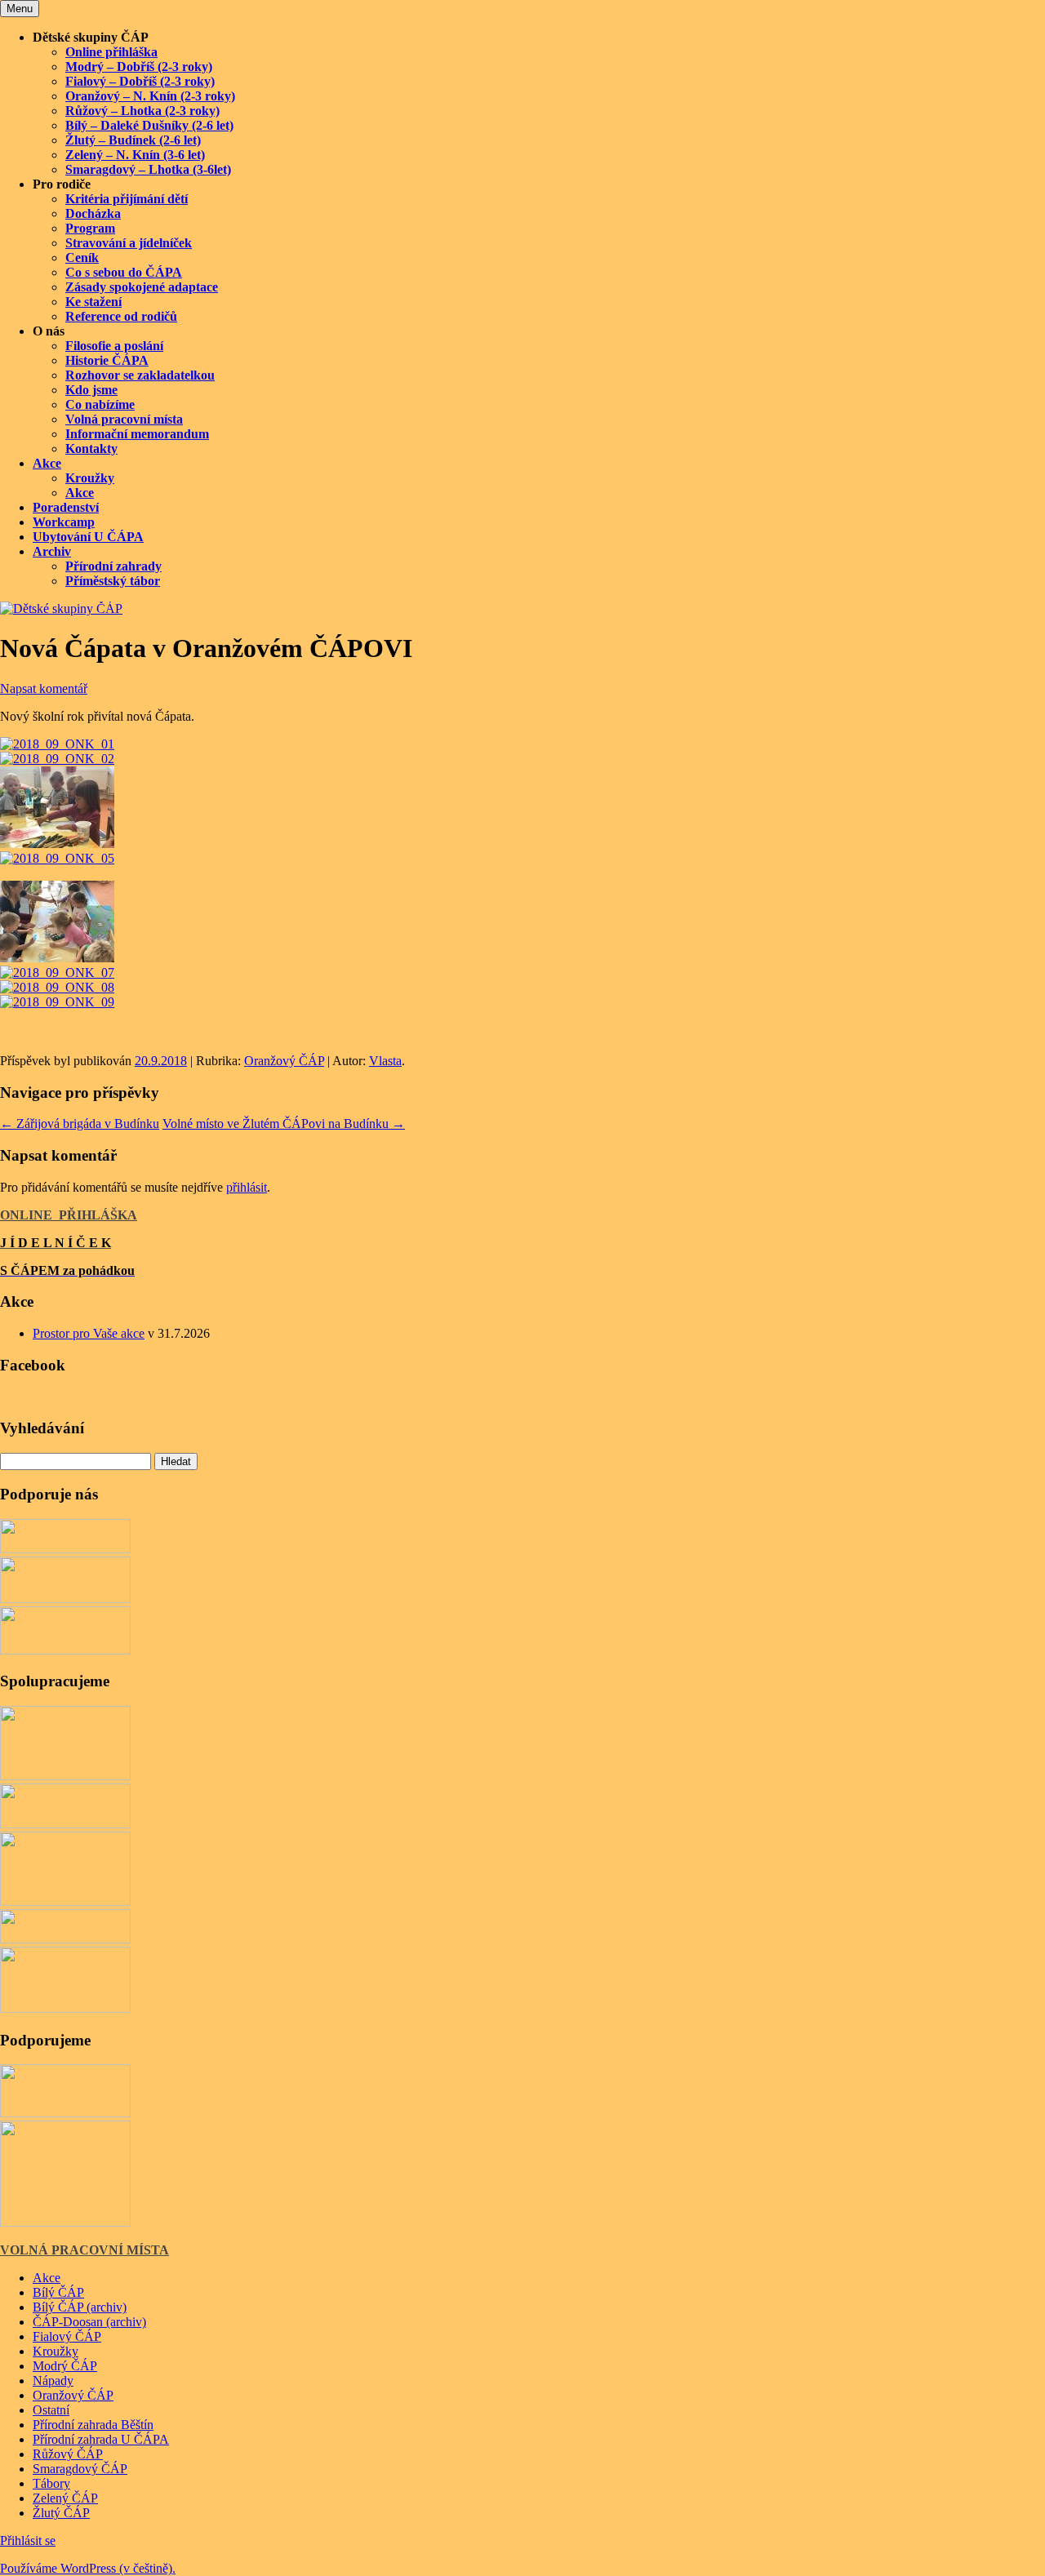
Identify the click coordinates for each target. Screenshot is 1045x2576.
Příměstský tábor (113, 581)
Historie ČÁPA (107, 360)
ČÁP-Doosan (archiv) (89, 2322)
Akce (47, 463)
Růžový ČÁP (68, 2454)
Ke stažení (93, 302)
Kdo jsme (91, 390)
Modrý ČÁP (65, 2366)
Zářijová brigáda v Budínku (80, 1124)
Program (90, 228)
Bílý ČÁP (58, 2292)
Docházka (93, 213)
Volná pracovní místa (124, 419)
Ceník (82, 258)
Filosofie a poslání (114, 346)
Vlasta (385, 1061)
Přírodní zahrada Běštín (93, 2425)
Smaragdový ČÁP (80, 2469)
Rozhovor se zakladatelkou (140, 375)
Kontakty (91, 449)
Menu (20, 9)
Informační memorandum (137, 434)
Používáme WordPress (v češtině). (88, 2568)
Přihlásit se (28, 2540)
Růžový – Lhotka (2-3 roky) (142, 111)
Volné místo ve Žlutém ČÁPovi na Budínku (284, 1124)
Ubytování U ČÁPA (88, 537)
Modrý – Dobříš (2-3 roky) (139, 67)
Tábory (51, 2483)
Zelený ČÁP (65, 2498)
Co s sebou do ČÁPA (124, 272)
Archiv (52, 551)
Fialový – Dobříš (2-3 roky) (140, 81)
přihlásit (247, 1187)
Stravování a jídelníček (129, 243)
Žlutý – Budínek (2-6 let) (133, 140)
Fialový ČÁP (67, 2336)
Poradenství (66, 507)
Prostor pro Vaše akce (89, 1333)
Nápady (53, 2381)
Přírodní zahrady (113, 566)
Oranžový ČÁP (284, 1061)
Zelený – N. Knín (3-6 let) (135, 155)
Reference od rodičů (121, 316)
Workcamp (64, 522)
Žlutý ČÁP (61, 2513)
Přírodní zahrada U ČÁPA (101, 2439)
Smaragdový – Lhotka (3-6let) (148, 169)
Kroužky (90, 478)
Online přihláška (111, 52)
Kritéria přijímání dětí (127, 199)
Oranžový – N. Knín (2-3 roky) (150, 96)
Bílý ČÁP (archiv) (80, 2307)
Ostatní (51, 2410)
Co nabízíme (100, 404)
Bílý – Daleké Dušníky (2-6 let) (149, 125)
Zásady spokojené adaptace (142, 287)
